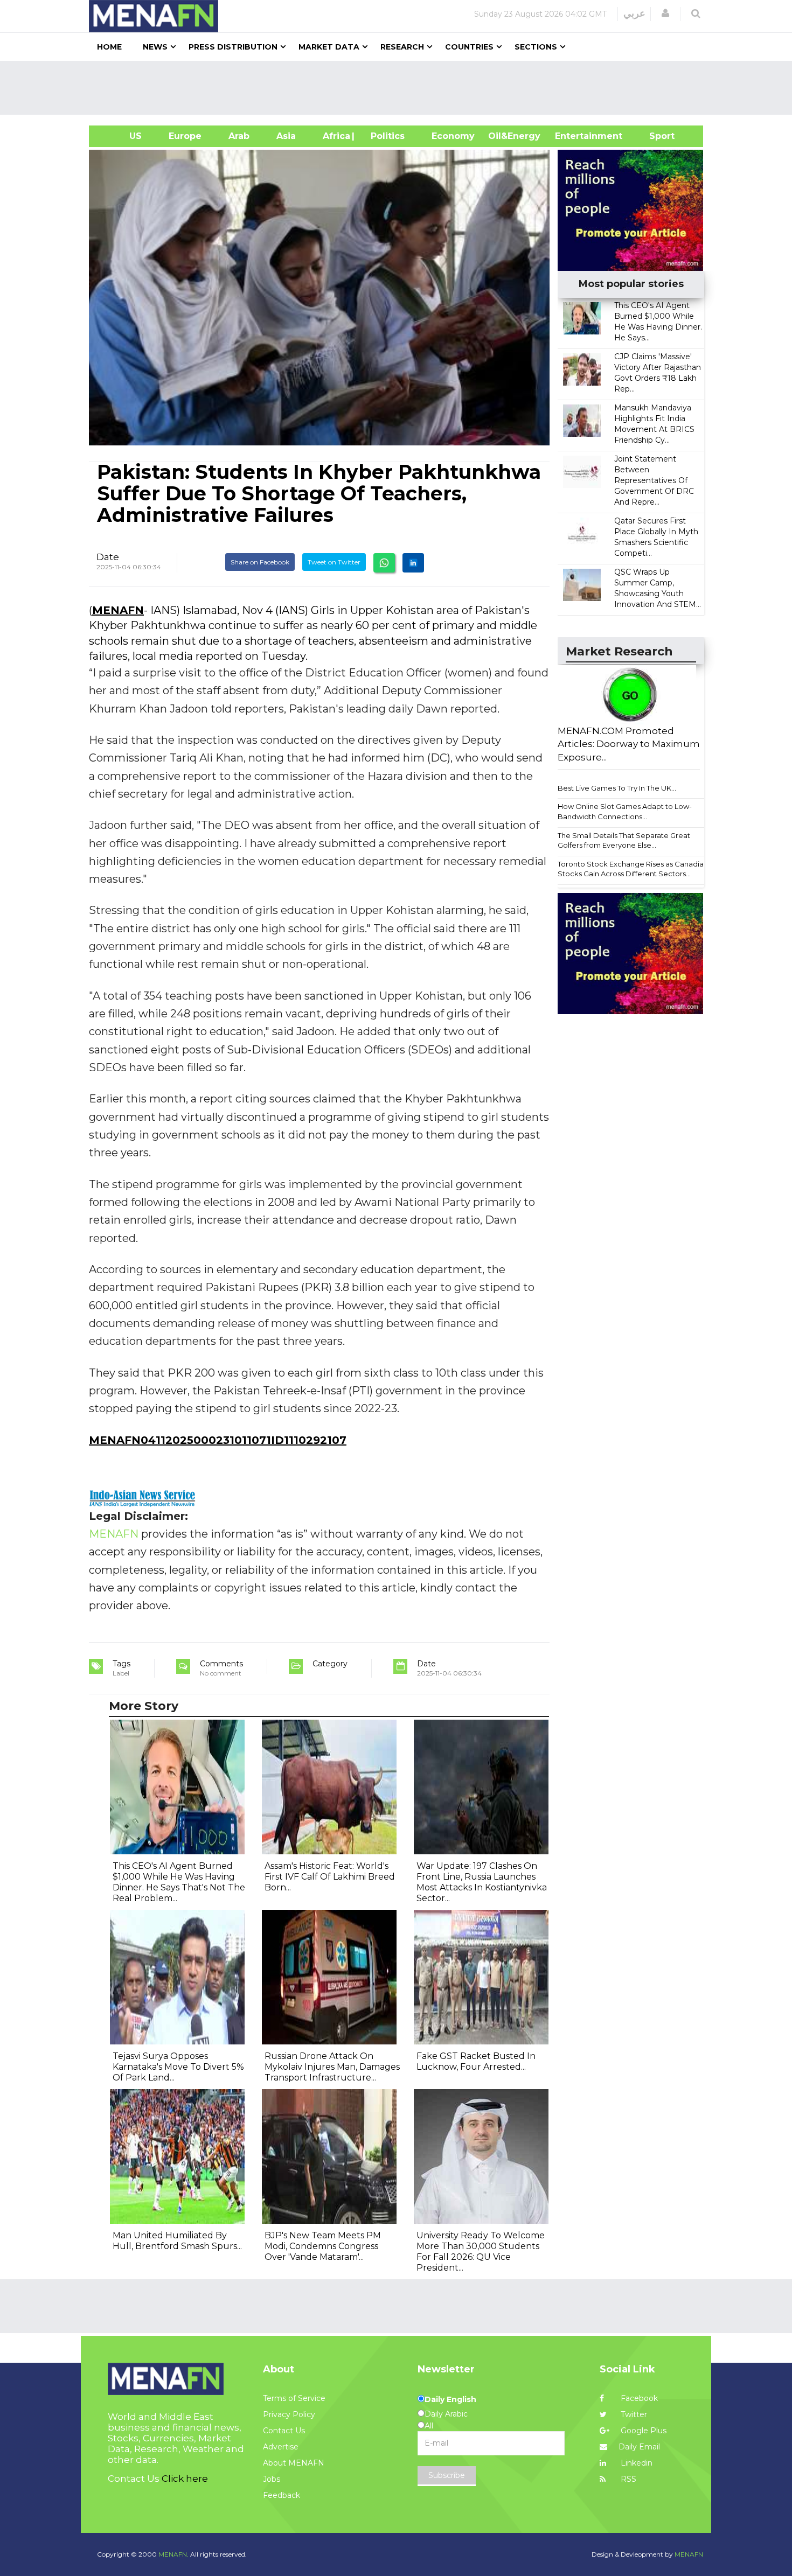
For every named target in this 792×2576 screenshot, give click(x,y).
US (122, 136)
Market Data (329, 47)
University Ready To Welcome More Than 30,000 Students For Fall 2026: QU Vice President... (481, 2252)
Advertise (281, 2447)
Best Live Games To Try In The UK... (617, 788)
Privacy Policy (289, 2414)
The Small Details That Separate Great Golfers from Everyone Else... (624, 840)
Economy (453, 136)
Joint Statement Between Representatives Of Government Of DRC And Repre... (654, 480)
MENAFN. (173, 2554)
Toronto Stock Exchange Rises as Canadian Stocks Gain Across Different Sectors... (633, 869)
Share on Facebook (260, 562)
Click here (185, 2479)
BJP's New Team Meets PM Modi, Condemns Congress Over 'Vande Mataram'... (323, 2246)
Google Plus (642, 2431)
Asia (286, 136)
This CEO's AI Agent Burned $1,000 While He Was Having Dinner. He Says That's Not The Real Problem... (179, 1882)
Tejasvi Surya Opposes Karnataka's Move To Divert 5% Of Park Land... (178, 2067)
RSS (627, 2479)
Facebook (638, 2398)
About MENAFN (294, 2463)
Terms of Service (294, 2398)
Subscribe (447, 2475)
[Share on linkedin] (413, 563)
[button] (665, 13)
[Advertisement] (400, 88)
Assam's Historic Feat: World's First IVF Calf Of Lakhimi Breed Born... (330, 1877)
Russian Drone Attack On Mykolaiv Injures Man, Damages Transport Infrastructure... (332, 2067)
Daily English (450, 2399)
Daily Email (639, 2447)
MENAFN (118, 610)
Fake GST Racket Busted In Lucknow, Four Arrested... (476, 2061)
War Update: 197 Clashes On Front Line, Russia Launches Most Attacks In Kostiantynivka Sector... (482, 1882)
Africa (335, 136)
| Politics (385, 136)
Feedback (282, 2495)
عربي (634, 13)
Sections (536, 47)
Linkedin (635, 2463)
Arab (239, 136)
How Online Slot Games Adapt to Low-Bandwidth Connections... (625, 811)
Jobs (272, 2479)
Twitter (633, 2414)
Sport (655, 136)
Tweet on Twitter (334, 562)
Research (402, 47)
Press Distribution (233, 47)
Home (109, 47)
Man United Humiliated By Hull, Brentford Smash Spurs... (177, 2241)
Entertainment (572, 136)
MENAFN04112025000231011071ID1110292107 (218, 1440)
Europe (185, 136)
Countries (469, 47)
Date (108, 557)
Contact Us (284, 2431)
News (155, 47)
